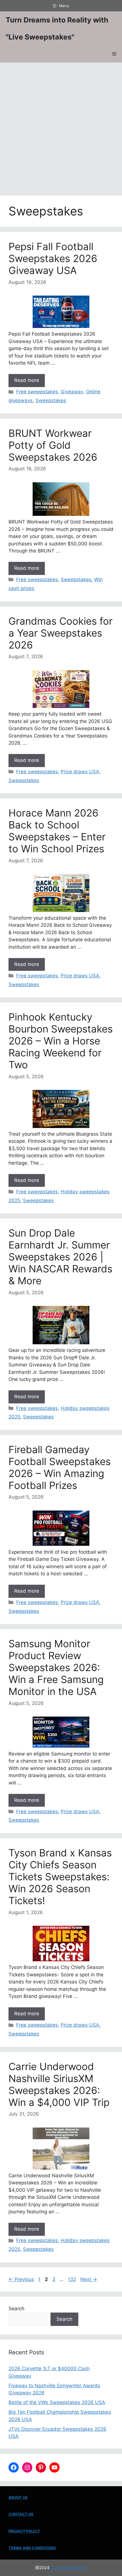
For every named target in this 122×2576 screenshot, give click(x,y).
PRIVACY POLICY (24, 2531)
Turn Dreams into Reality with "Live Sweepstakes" (57, 28)
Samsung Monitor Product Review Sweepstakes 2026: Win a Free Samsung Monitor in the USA (56, 1667)
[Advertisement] (61, 126)
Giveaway (72, 392)
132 (72, 2279)
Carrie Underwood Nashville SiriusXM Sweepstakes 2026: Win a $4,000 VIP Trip (59, 2084)
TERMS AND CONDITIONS (32, 2548)
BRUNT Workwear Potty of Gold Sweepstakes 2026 (53, 445)
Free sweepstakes (37, 392)
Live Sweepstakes (69, 2568)
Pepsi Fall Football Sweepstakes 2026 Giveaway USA (53, 258)
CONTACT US (21, 2514)
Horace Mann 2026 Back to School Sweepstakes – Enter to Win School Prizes (57, 831)
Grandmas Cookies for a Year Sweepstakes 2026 (61, 633)
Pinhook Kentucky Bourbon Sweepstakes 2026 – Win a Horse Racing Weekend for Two (61, 1041)
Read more (27, 380)
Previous (21, 2279)
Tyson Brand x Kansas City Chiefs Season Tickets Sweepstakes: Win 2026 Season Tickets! (60, 1877)
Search (16, 2309)
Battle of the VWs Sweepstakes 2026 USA (57, 2402)
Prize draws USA (80, 772)
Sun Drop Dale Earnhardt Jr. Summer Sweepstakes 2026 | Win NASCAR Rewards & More (60, 1257)
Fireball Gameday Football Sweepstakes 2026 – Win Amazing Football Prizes (60, 1467)
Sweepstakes (51, 400)
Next (89, 2279)
